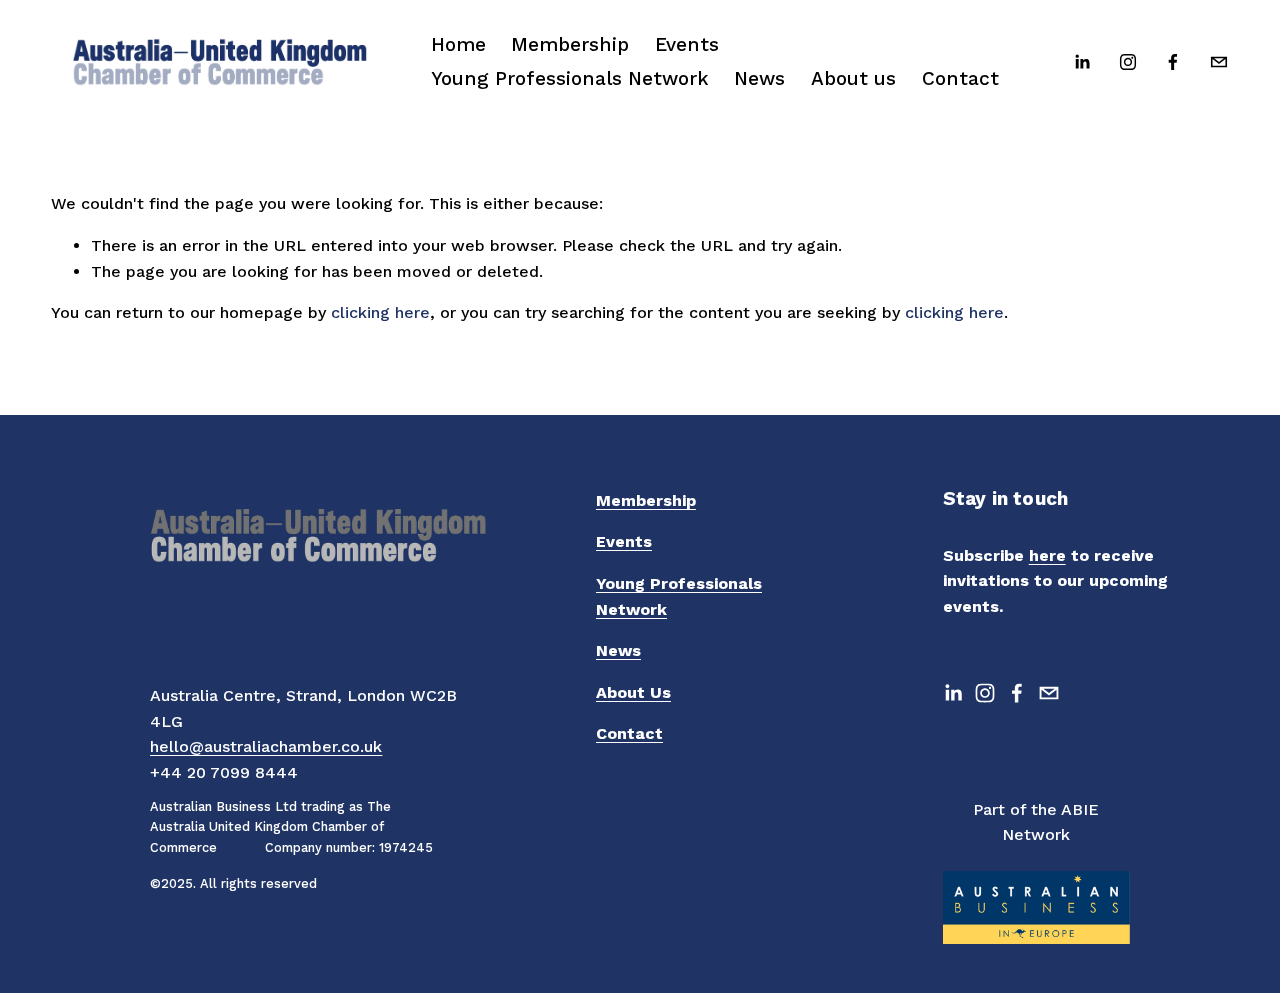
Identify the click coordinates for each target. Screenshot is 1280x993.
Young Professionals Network (570, 78)
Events (687, 44)
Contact (960, 78)
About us (853, 78)
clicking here (380, 312)
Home (458, 44)
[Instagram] (1128, 62)
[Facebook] (1173, 62)
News (759, 78)
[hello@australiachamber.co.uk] (1219, 62)
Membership (570, 44)
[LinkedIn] (1082, 62)
